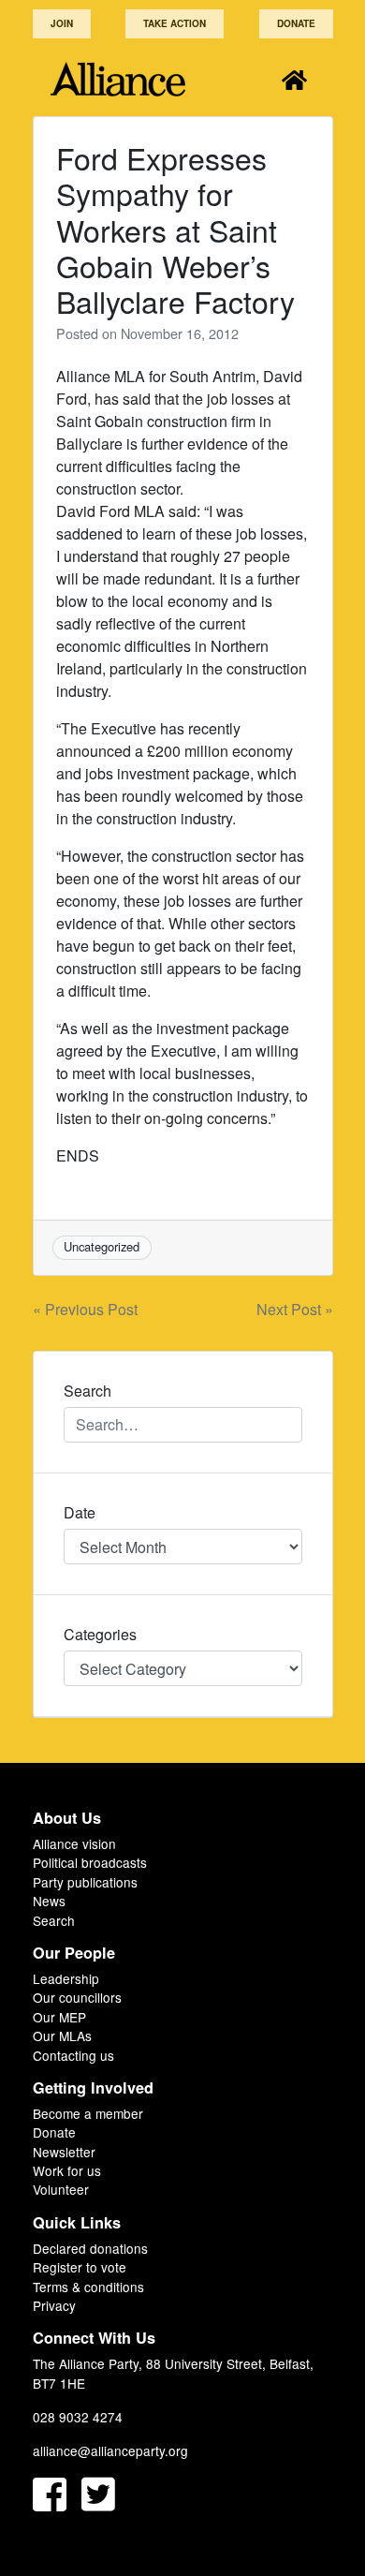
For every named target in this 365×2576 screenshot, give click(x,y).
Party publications (85, 1882)
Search (54, 1920)
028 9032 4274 (78, 2417)
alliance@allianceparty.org (110, 2450)
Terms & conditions (88, 2287)
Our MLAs (62, 2036)
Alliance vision (74, 1843)
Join (62, 23)
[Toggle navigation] (294, 79)
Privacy (54, 2305)
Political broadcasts (90, 1862)
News (49, 1901)
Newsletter (64, 2152)
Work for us (67, 2170)
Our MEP (59, 2017)
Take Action (175, 23)
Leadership (66, 1978)
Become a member (88, 2113)
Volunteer (61, 2189)
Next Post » (295, 1309)
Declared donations (90, 2248)
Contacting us (73, 2055)
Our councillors (77, 1997)
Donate (296, 23)
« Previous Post (85, 1309)
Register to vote (80, 2267)
